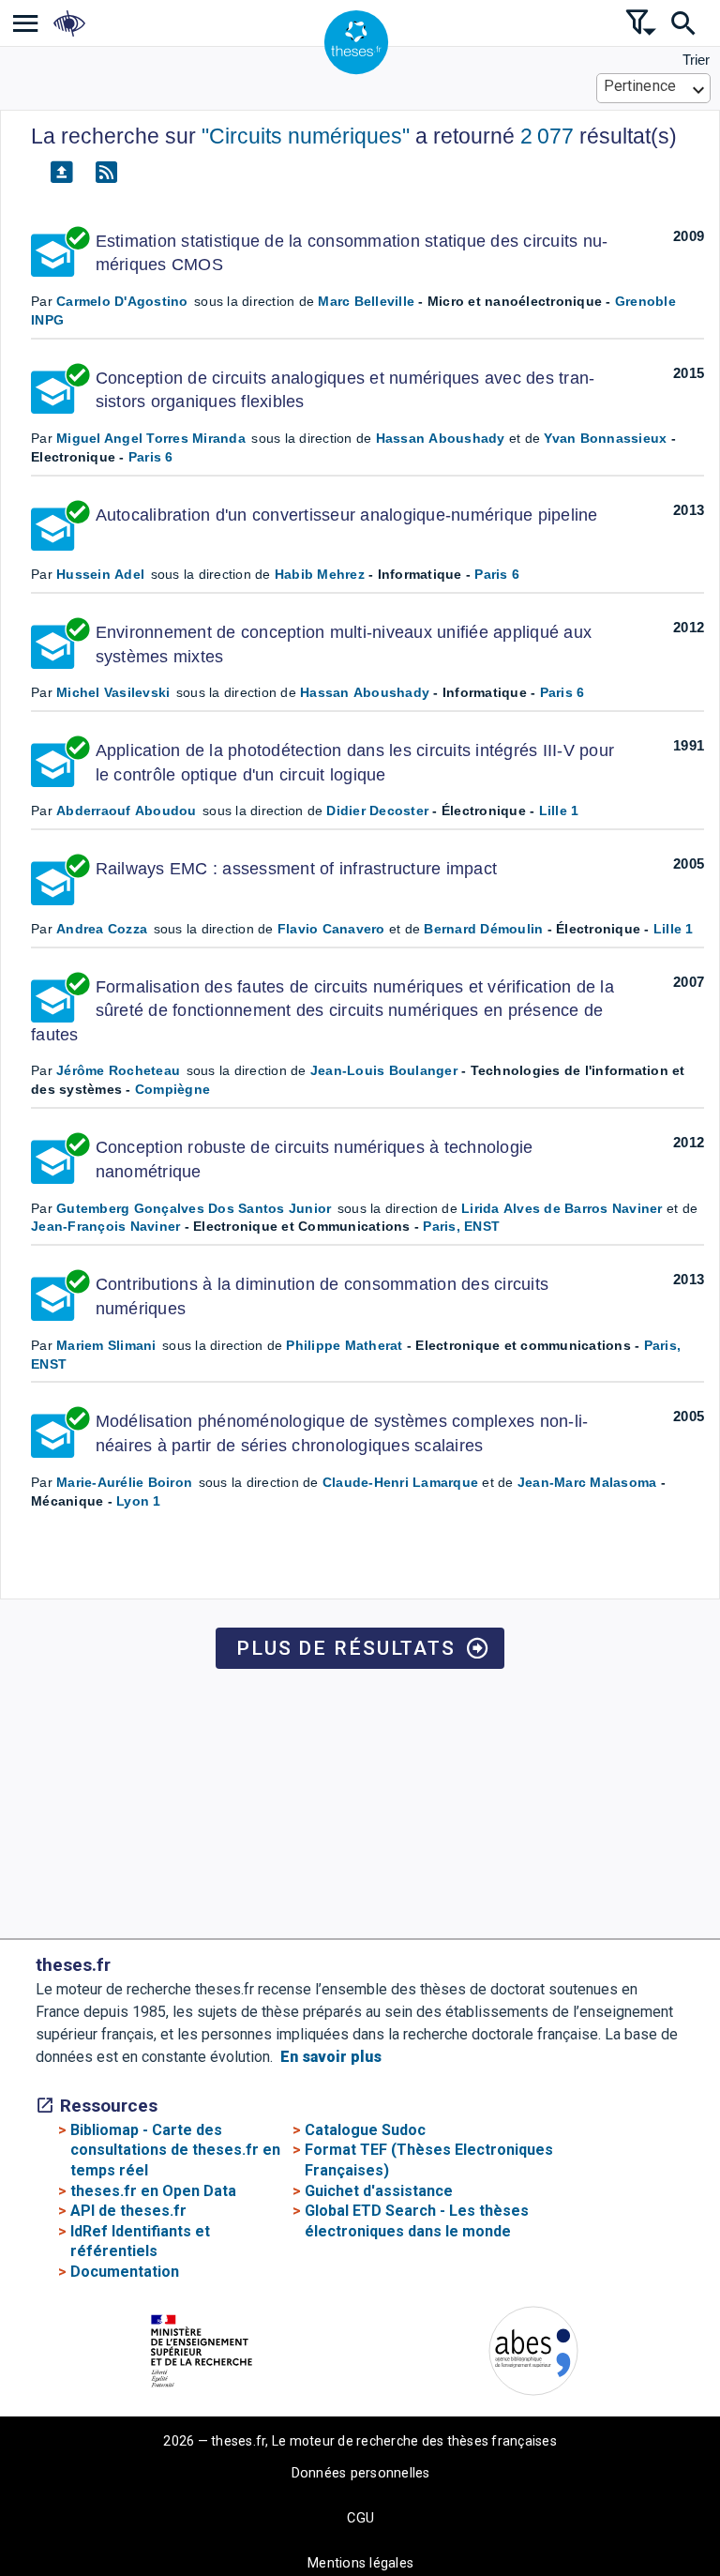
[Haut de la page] (650, 2515)
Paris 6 (151, 457)
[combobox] (654, 88)
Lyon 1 (139, 1501)
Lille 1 (559, 811)
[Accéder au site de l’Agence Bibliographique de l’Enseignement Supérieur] (533, 2354)
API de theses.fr (128, 2211)
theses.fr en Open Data (153, 2191)
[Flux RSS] (106, 173)
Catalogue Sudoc (365, 2130)
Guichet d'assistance (379, 2191)
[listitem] (26, 23)
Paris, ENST (461, 1226)
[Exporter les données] (61, 173)
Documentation (125, 2272)
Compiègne (172, 1089)
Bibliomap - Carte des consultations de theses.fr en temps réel (175, 2150)
